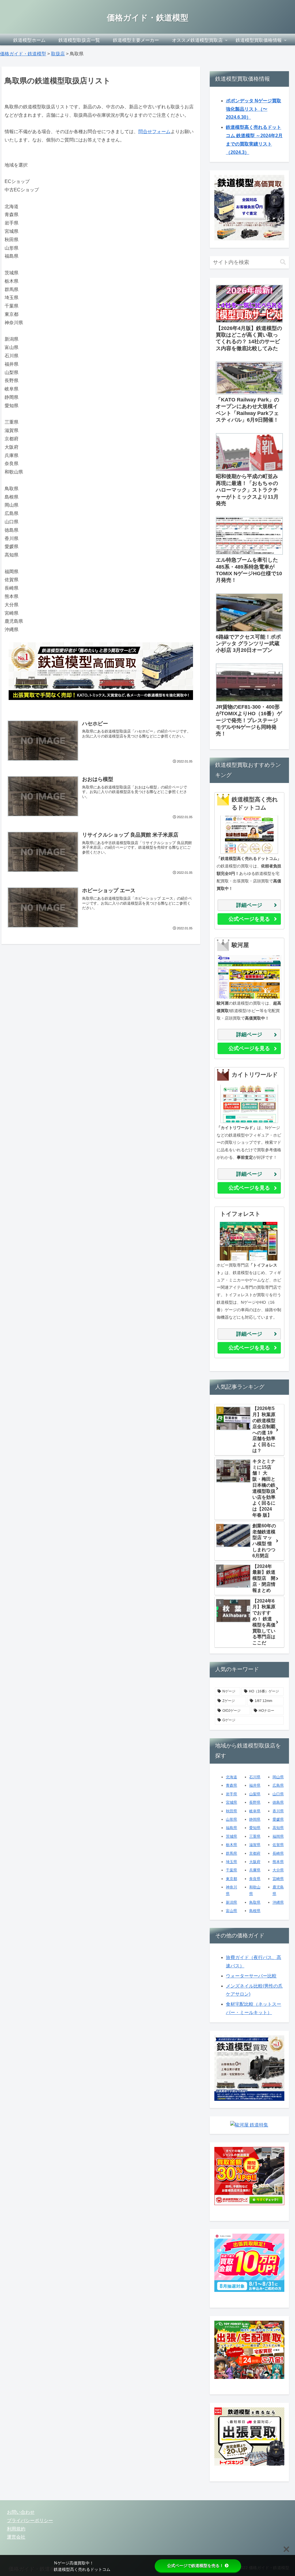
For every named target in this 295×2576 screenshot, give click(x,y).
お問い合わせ (21, 2512)
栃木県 (231, 1845)
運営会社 (16, 2537)
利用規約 (16, 2529)
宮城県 (231, 1802)
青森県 (231, 1785)
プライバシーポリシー (30, 2521)
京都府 (255, 1853)
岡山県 (278, 1777)
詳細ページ (249, 905)
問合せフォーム (154, 132)
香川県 (278, 1811)
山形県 (231, 1819)
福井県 (255, 1785)
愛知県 (255, 1828)
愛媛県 (278, 1819)
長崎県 (278, 1853)
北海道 (231, 1777)
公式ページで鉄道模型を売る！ (195, 2566)
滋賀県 (255, 1845)
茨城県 (231, 1836)
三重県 (255, 1836)
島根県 (255, 1911)
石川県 (255, 1777)
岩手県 (231, 1794)
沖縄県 (278, 1902)
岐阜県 (255, 1811)
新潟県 (231, 1902)
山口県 (278, 1794)
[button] (283, 262)
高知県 (278, 1828)
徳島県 (278, 1802)
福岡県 (278, 1836)
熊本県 (278, 1862)
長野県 (255, 1802)
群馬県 (231, 1853)
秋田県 (231, 1811)
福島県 (231, 1828)
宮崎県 (278, 1879)
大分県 (278, 1870)
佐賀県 (278, 1845)
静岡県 (255, 1819)
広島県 (278, 1785)
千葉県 (231, 1870)
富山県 (231, 1911)
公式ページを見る (249, 919)
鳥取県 (255, 1902)
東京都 (231, 1879)
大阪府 (255, 1862)
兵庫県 (255, 1870)
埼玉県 (231, 1862)
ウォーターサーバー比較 (251, 1976)
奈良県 (255, 1879)
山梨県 (255, 1794)
